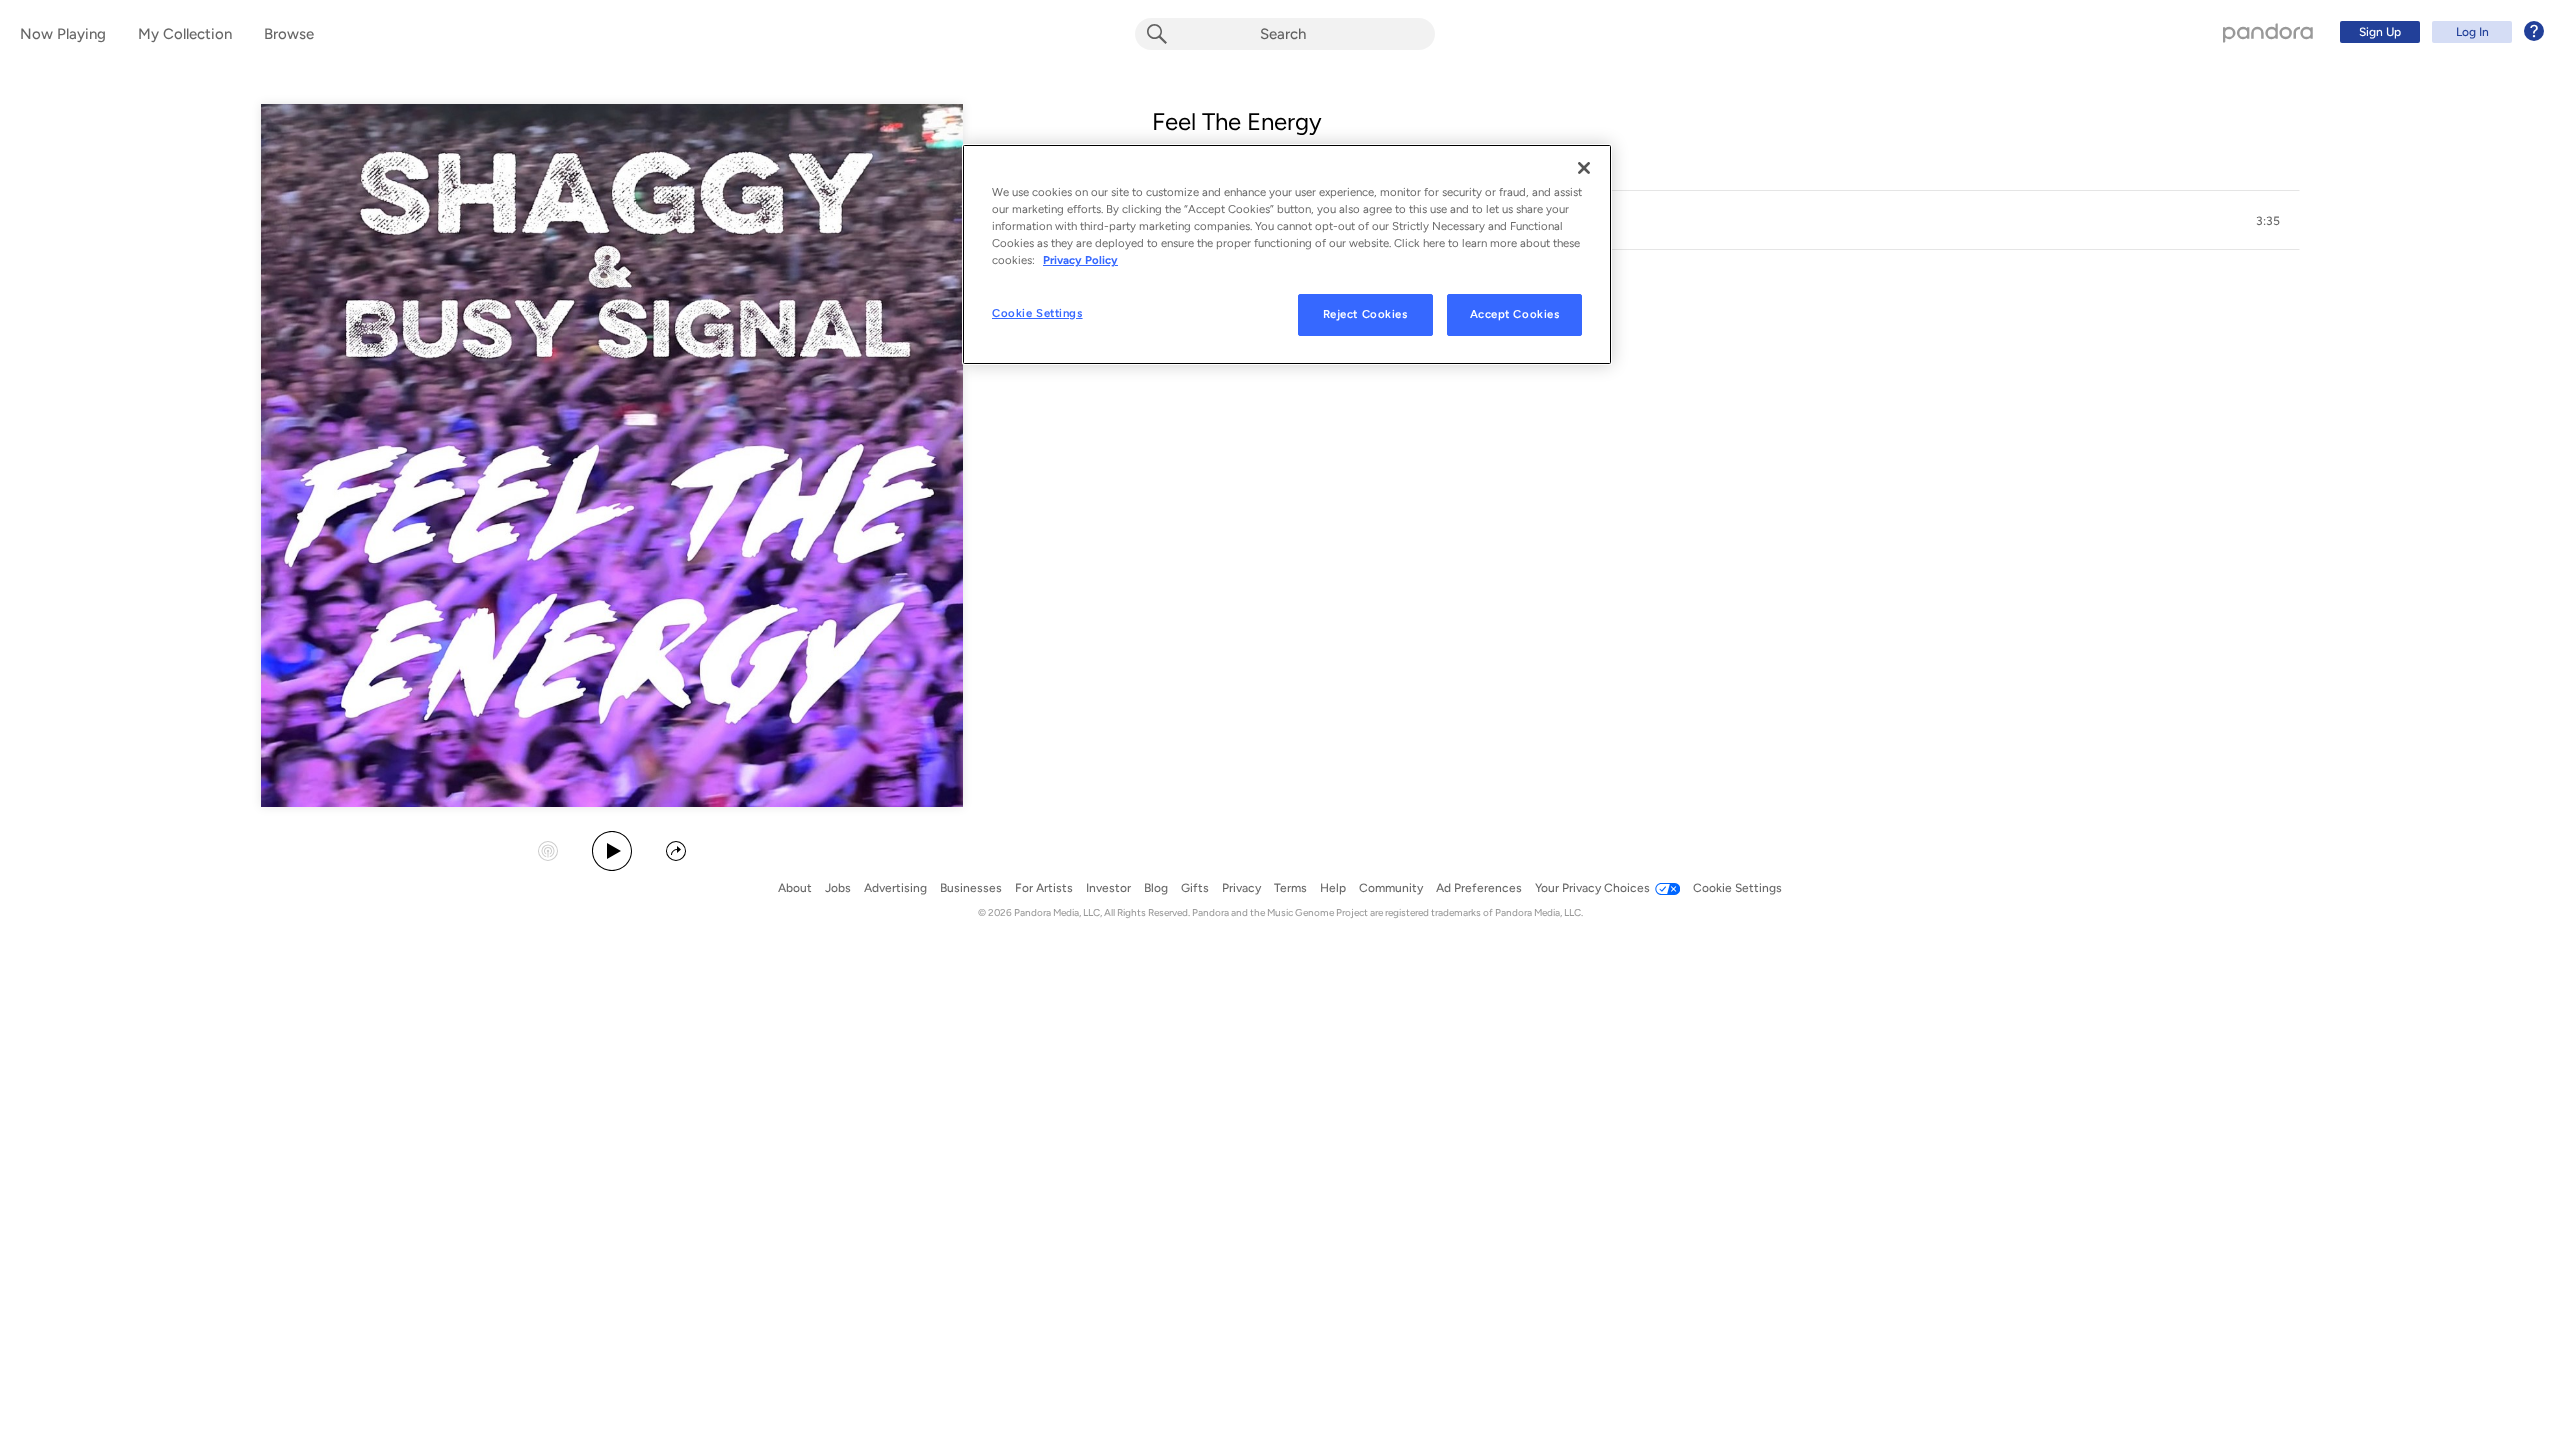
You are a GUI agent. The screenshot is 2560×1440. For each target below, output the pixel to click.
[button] (1726, 221)
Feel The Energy (1237, 121)
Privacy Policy (1080, 260)
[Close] (1584, 168)
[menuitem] (2439, 32)
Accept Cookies (1515, 314)
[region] (1287, 254)
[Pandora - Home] (2268, 32)
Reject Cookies (1365, 314)
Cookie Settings (1037, 313)
